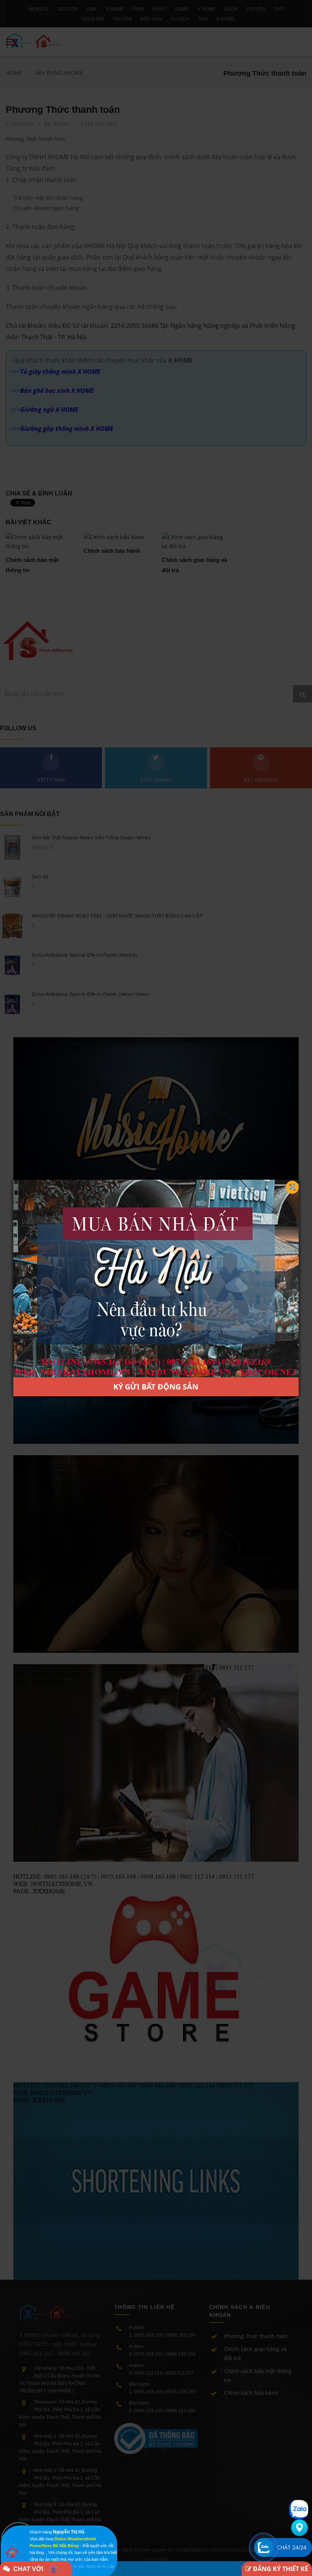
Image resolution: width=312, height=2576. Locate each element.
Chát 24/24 (292, 2547)
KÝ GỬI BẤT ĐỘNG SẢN (156, 1387)
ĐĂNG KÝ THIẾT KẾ (280, 2569)
